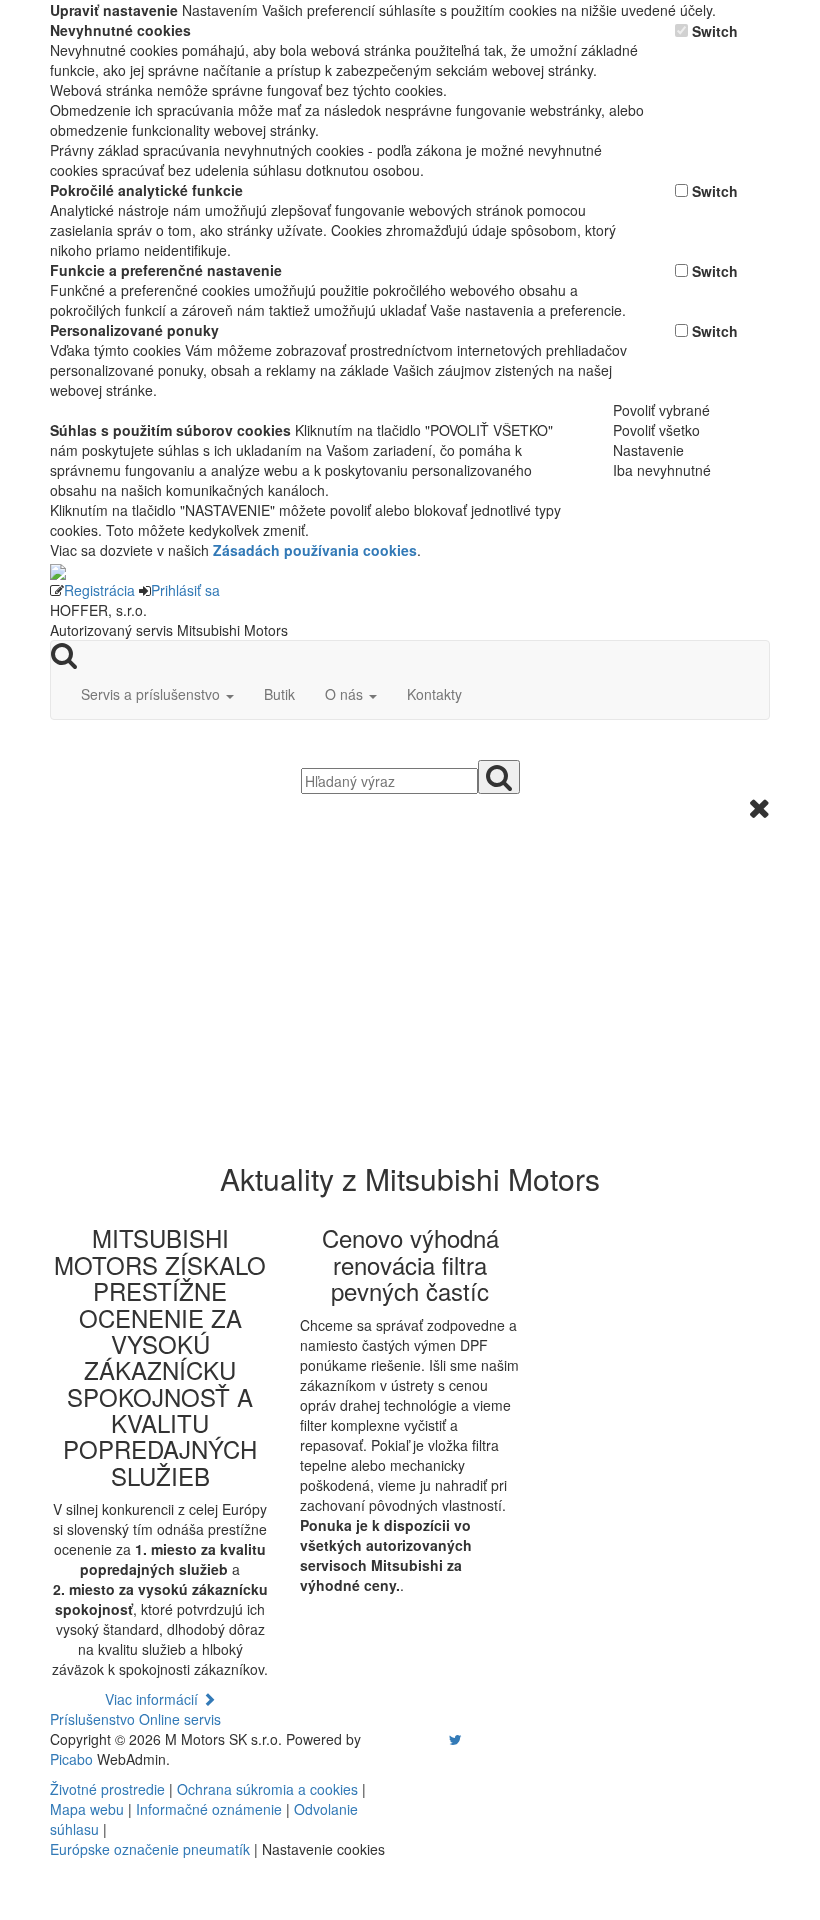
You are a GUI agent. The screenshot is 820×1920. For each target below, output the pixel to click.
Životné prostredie (107, 1789)
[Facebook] (427, 1739)
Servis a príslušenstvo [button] (152, 694)
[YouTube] (435, 1739)
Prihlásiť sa (185, 590)
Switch (715, 31)
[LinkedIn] (468, 1739)
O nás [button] (346, 694)
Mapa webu (87, 1809)
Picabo (71, 1759)
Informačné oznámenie (209, 1809)
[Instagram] (443, 1739)
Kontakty (434, 694)
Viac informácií (153, 1699)
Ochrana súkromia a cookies (267, 1789)
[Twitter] (455, 1739)
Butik (279, 694)
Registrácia (99, 590)
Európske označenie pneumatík (150, 1849)
